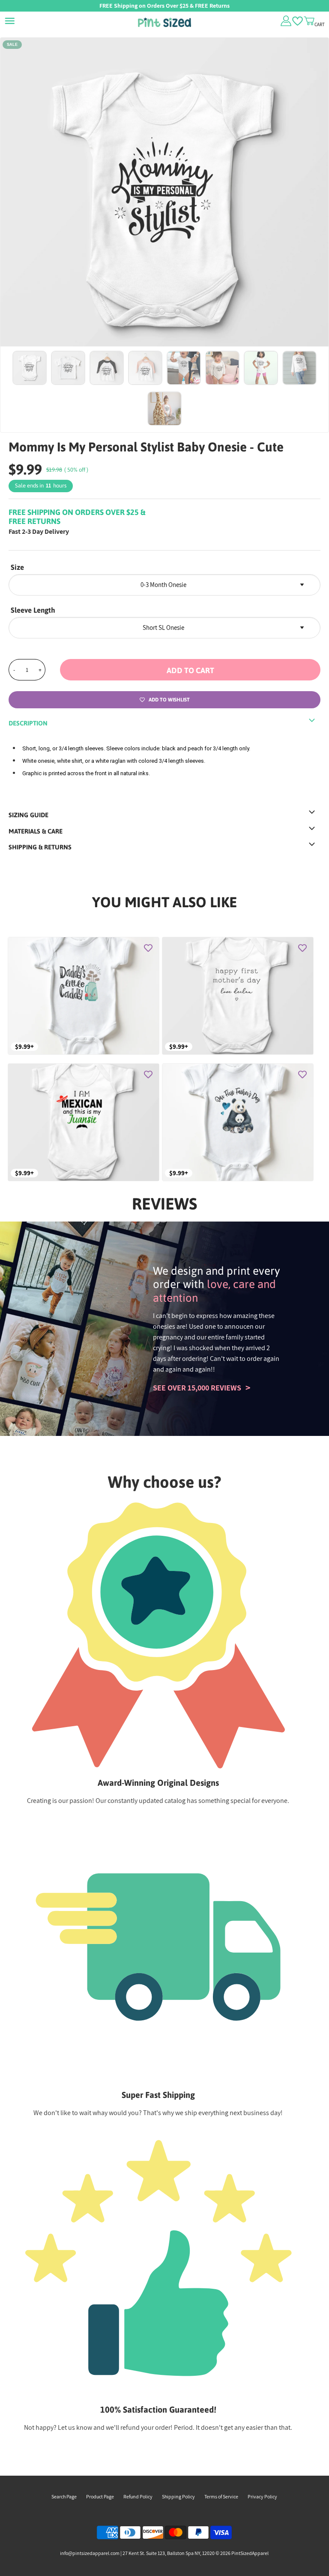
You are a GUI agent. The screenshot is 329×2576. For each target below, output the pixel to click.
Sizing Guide (28, 815)
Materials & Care (36, 831)
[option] (164, 202)
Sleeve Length (33, 610)
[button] (190, 670)
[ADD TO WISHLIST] (148, 948)
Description (28, 723)
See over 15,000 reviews (197, 1388)
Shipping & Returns (40, 847)
